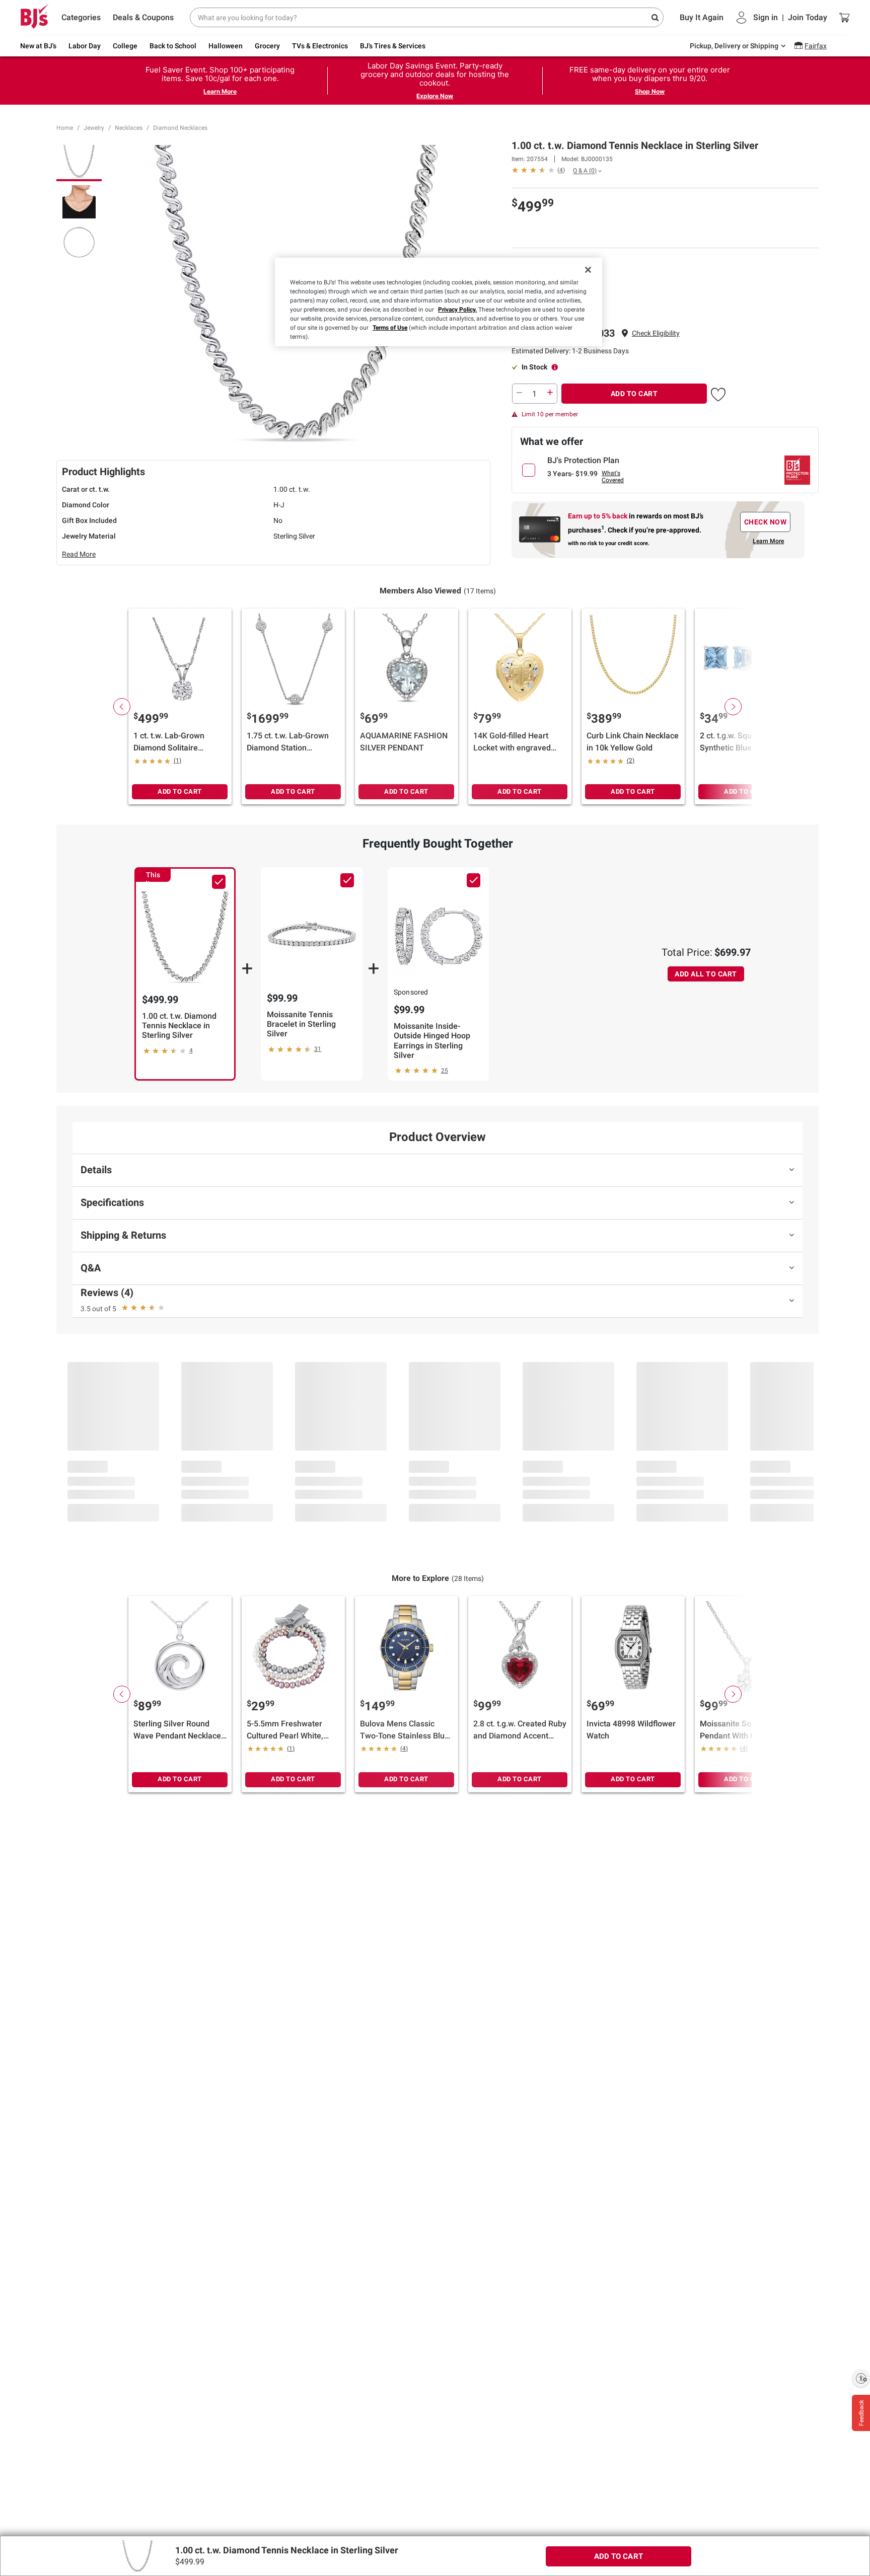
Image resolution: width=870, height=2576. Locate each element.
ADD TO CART (634, 394)
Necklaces (129, 128)
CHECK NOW (766, 522)
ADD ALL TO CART (706, 974)
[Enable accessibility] (861, 2378)
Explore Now (435, 96)
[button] (656, 333)
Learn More (220, 91)
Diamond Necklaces (180, 128)
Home (65, 128)
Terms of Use (390, 328)
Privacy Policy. (457, 310)
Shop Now (650, 91)
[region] (439, 302)
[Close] (588, 270)
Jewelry (94, 128)
